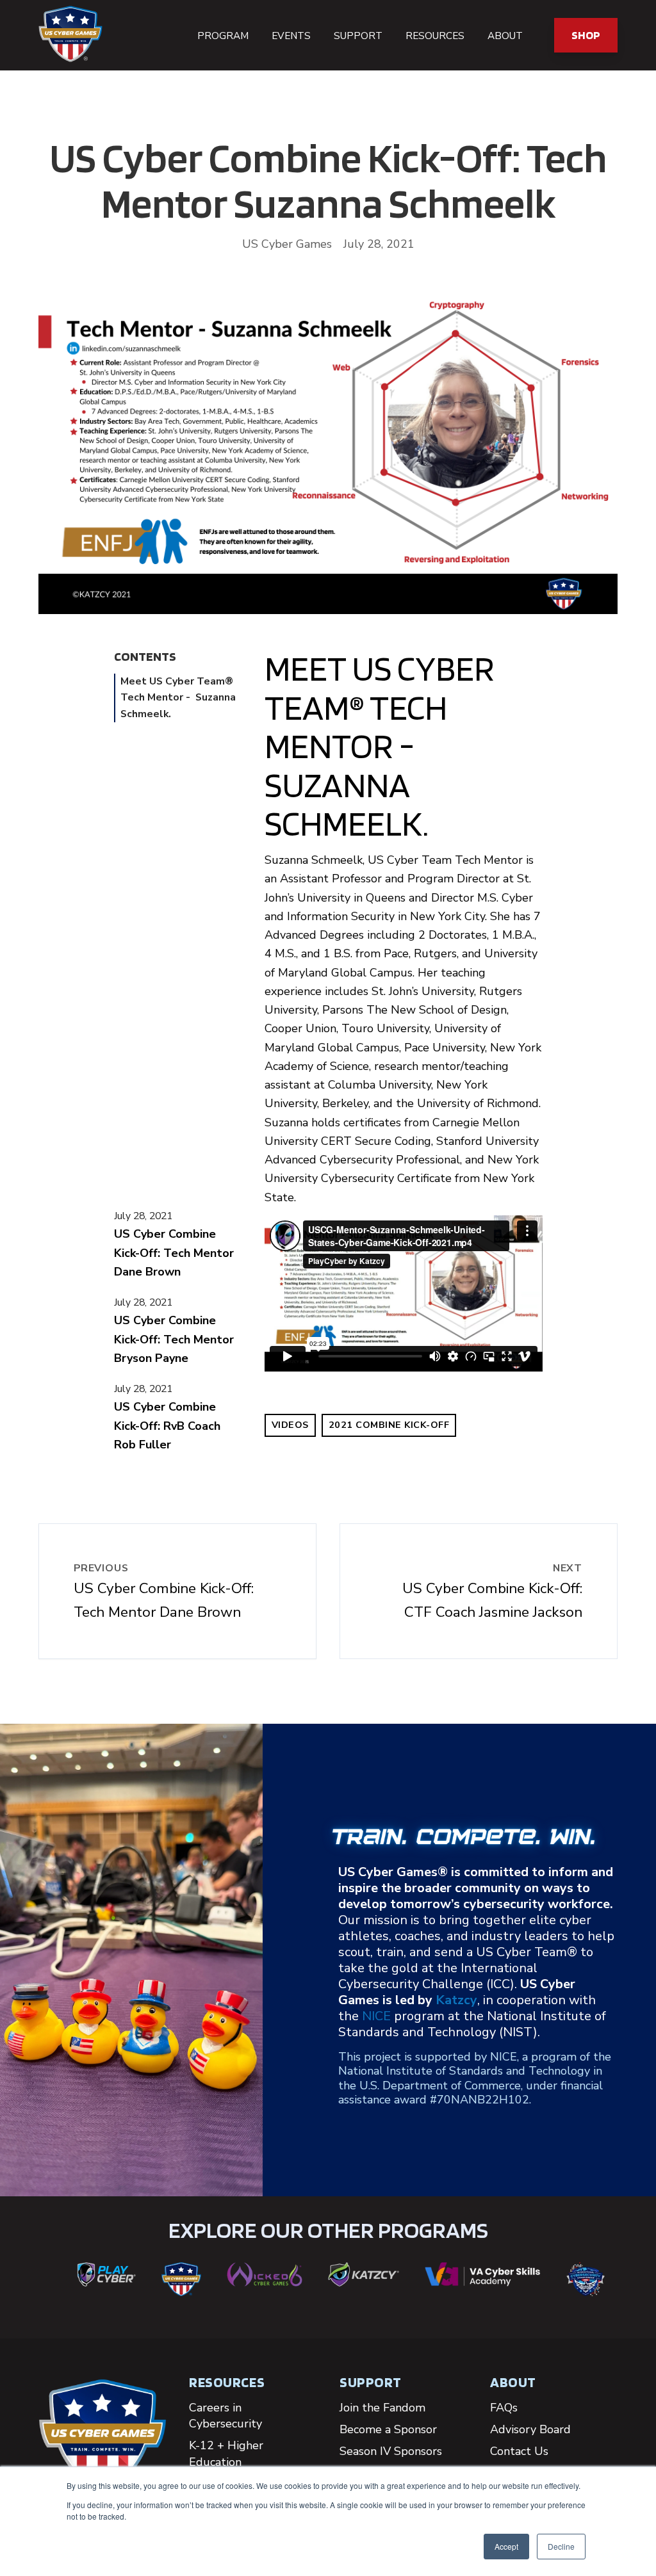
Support (358, 36)
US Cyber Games (287, 244)
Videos (290, 1425)
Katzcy (456, 2000)
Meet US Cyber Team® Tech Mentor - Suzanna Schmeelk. (178, 698)
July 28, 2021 (143, 1216)
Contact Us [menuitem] (519, 2451)
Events (291, 36)
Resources (435, 36)
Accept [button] (506, 2546)
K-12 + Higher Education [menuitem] (226, 2453)
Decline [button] (561, 2546)
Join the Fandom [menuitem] (382, 2408)
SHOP (586, 35)
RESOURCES (227, 2382)
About (505, 36)
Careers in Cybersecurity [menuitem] (225, 2416)
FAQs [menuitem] (504, 2408)
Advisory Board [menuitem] (530, 2429)
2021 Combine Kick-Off (389, 1425)
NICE (376, 2016)
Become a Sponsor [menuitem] (388, 2429)
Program (223, 36)
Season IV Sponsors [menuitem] (391, 2451)
